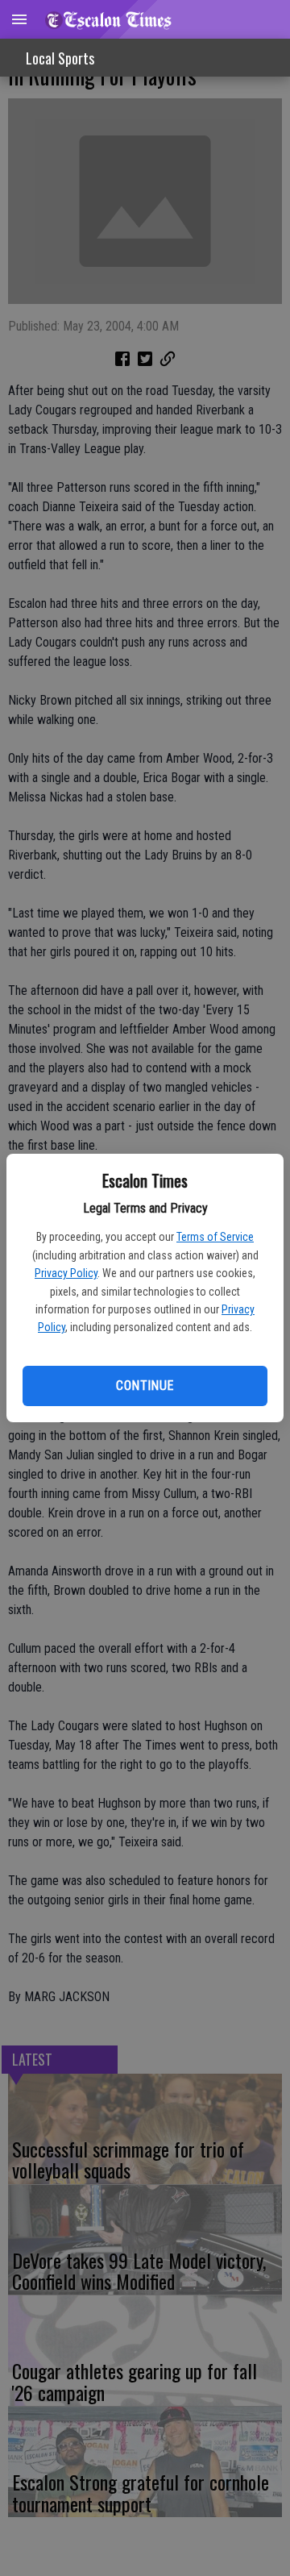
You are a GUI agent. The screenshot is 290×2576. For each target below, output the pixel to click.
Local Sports (60, 58)
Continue (145, 1386)
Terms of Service (215, 1237)
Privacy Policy (66, 1273)
